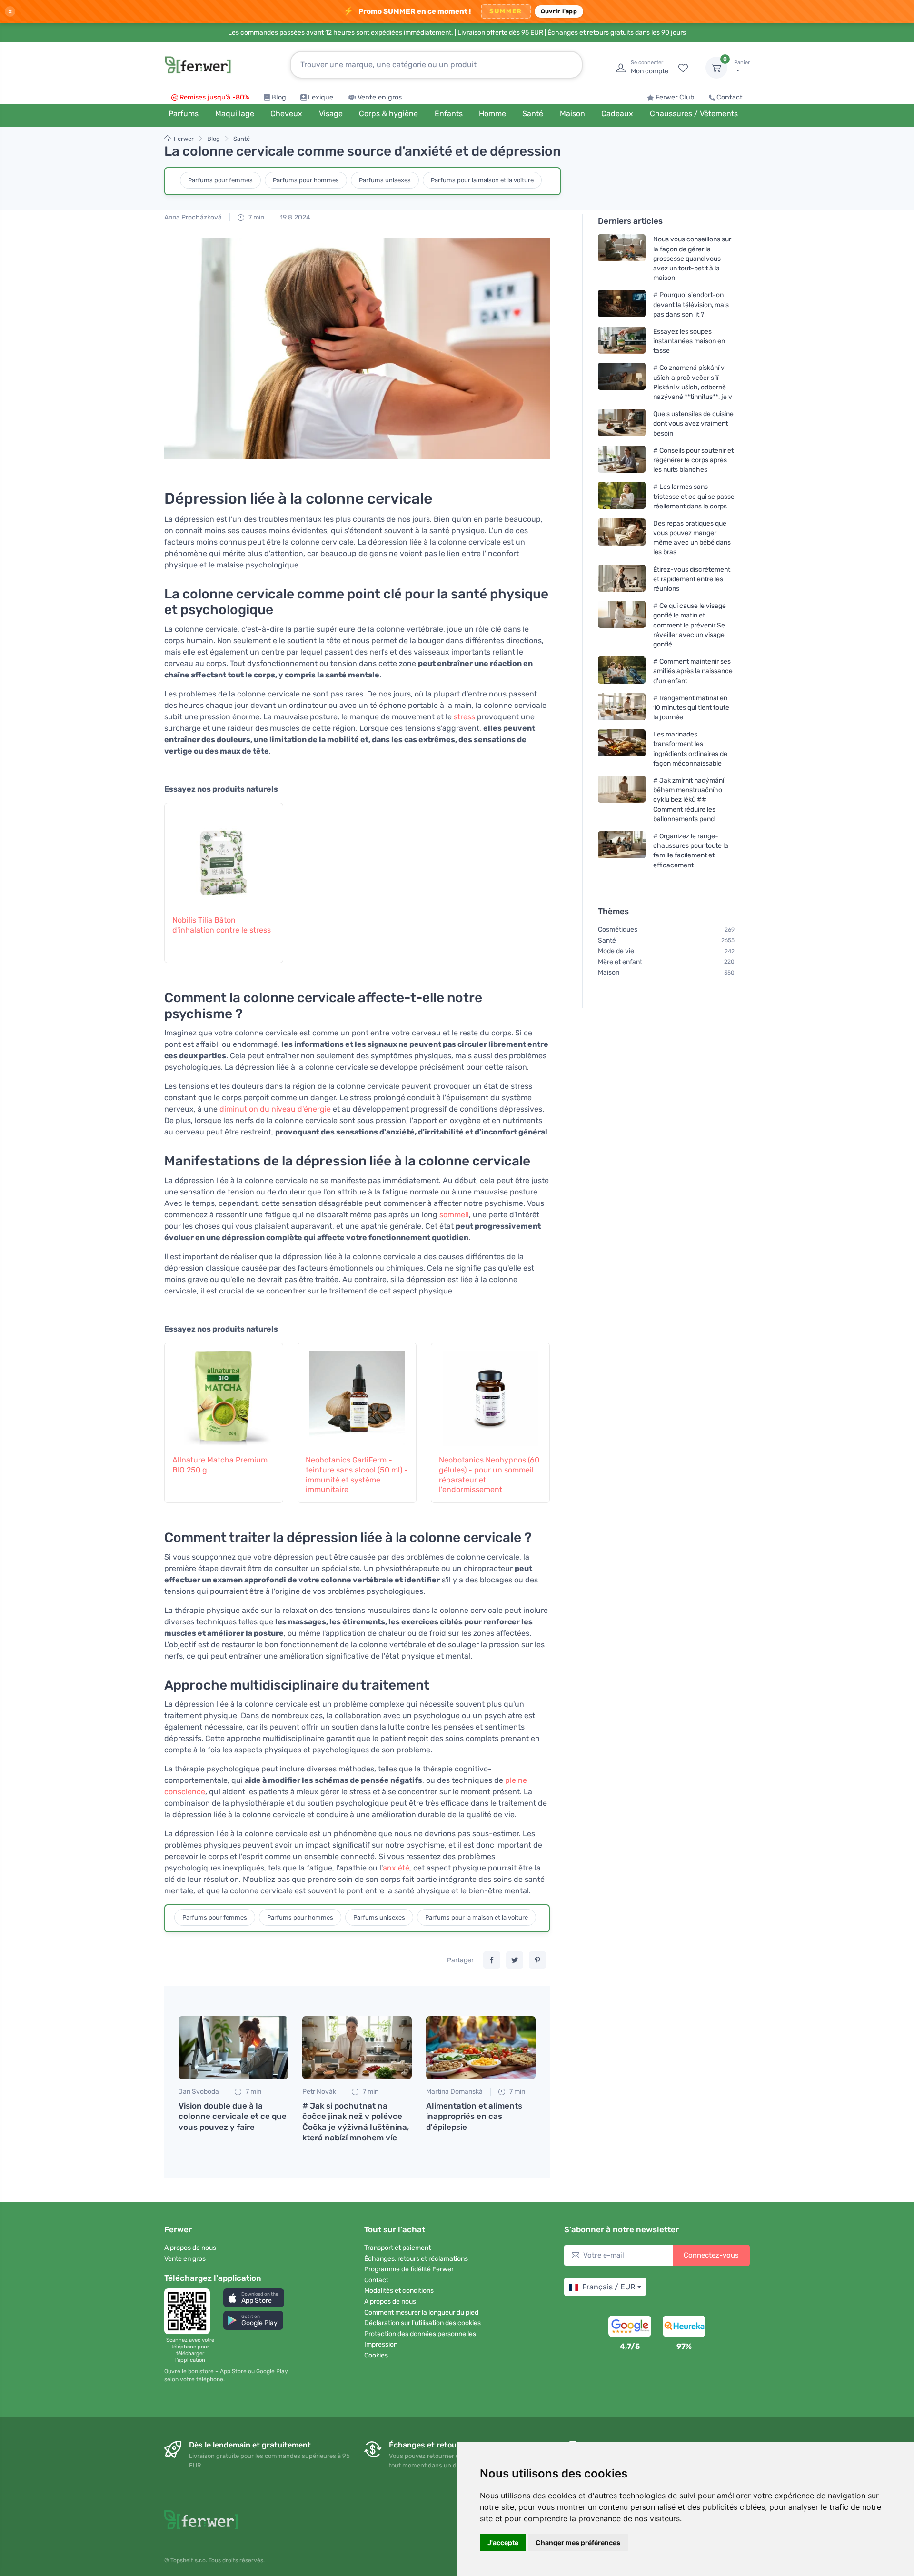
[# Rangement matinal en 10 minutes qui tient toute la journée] (622, 708)
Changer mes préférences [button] (578, 2542)
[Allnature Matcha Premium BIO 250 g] (224, 1393)
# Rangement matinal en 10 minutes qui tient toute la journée (691, 708)
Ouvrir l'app (559, 11)
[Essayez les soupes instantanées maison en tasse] (622, 341)
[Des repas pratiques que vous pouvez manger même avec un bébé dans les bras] (622, 538)
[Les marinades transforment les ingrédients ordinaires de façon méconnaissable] (622, 749)
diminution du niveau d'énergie (275, 1109)
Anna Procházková (193, 217)
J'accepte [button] (503, 2542)
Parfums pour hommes (306, 180)
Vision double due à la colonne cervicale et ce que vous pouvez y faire (233, 2116)
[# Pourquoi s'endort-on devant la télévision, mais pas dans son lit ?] (622, 304)
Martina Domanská (454, 2092)
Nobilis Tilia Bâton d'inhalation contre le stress (222, 925)
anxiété (396, 1868)
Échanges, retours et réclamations (416, 2259)
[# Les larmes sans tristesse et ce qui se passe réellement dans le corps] (622, 496)
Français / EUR (609, 2287)
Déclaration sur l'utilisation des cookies (422, 2323)
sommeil (454, 1215)
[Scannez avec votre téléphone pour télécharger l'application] (190, 2311)
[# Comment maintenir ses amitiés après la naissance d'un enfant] (622, 671)
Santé (242, 139)
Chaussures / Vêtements (694, 114)
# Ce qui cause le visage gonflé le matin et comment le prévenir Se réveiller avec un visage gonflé (690, 625)
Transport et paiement (397, 2248)
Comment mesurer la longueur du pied (421, 2312)
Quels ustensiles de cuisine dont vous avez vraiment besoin (693, 423)
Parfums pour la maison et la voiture (482, 180)
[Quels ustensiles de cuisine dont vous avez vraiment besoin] (622, 423)
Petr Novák (319, 2092)
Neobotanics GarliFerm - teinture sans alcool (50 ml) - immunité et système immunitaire (357, 1475)
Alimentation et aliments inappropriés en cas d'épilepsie (474, 2116)
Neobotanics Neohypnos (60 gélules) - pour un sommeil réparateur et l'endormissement (489, 1475)
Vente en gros (380, 97)
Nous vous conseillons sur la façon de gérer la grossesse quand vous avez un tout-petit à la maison (692, 259)
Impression (381, 2344)
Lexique (321, 97)
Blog (279, 97)
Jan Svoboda (199, 2092)
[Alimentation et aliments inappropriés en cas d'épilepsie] (481, 2048)
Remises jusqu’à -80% (214, 97)
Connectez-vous (711, 2255)
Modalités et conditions (399, 2291)
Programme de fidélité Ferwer (409, 2269)
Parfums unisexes (385, 180)
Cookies (376, 2355)
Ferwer (184, 139)
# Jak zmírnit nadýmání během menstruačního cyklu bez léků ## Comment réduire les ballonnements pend (689, 800)
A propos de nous (190, 2248)
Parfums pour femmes (220, 180)
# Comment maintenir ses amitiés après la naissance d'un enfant (693, 671)
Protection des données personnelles (420, 2334)
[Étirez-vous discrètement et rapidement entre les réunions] (622, 579)
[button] (254, 2298)
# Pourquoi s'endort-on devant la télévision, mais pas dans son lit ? (691, 304)
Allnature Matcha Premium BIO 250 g (220, 1465)
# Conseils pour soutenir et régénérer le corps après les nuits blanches (693, 460)
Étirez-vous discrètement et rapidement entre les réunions (692, 579)
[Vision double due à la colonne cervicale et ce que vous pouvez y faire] (233, 2048)
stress (464, 717)
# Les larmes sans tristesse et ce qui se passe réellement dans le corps (694, 496)
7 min (256, 217)
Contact (730, 97)
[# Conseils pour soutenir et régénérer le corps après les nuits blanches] (622, 460)
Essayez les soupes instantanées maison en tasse (689, 341)
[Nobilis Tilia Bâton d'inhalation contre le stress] (224, 854)
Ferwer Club (675, 97)
